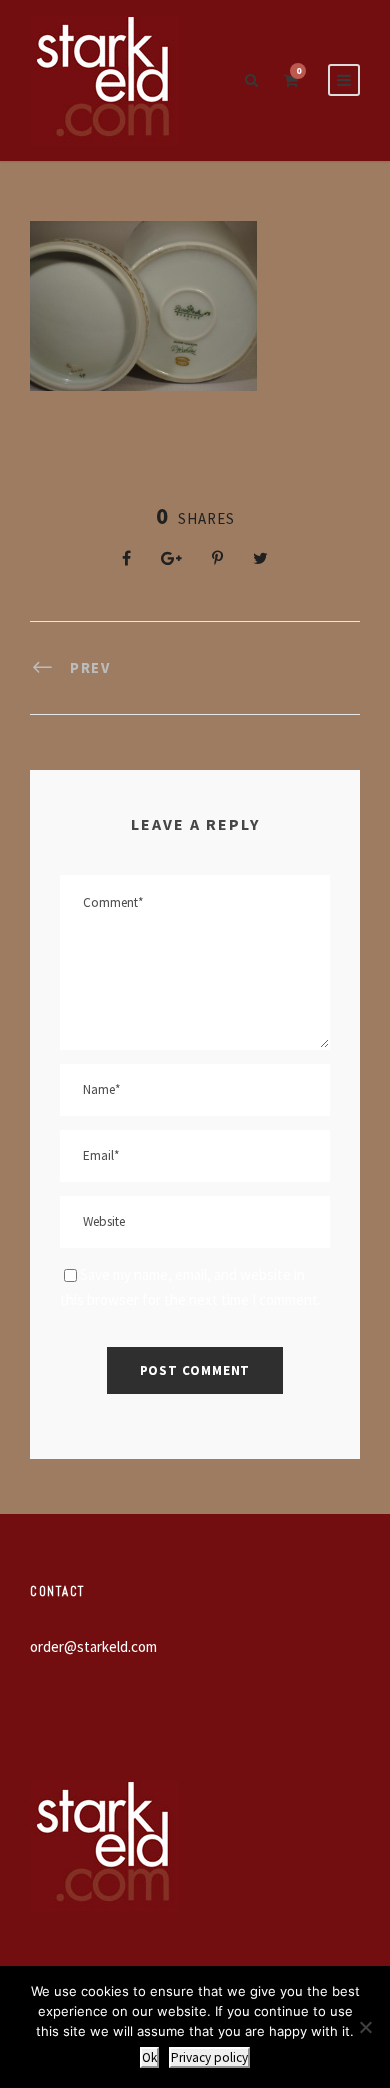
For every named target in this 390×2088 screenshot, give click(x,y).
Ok (149, 2057)
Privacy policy (209, 2057)
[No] (365, 2027)
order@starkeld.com (93, 1646)
